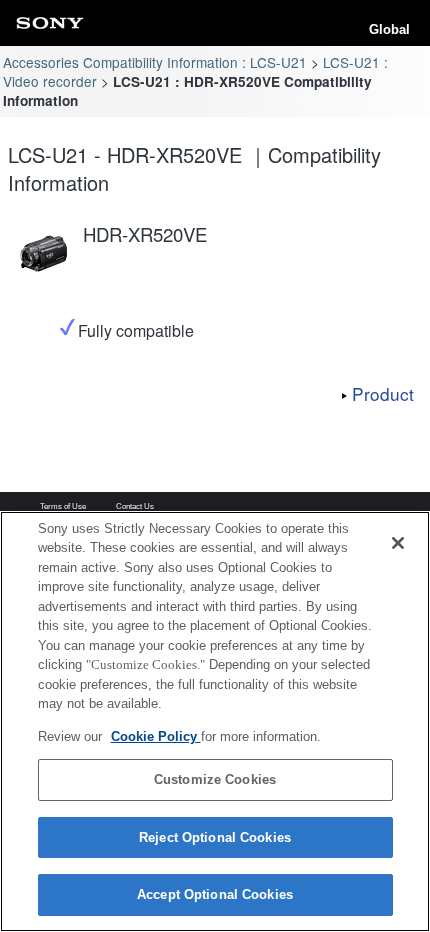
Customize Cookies (215, 779)
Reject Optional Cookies (215, 837)
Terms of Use (63, 507)
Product (383, 393)
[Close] (398, 543)
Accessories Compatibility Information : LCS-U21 (155, 62)
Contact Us (135, 507)
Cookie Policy (156, 736)
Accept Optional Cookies (215, 894)
